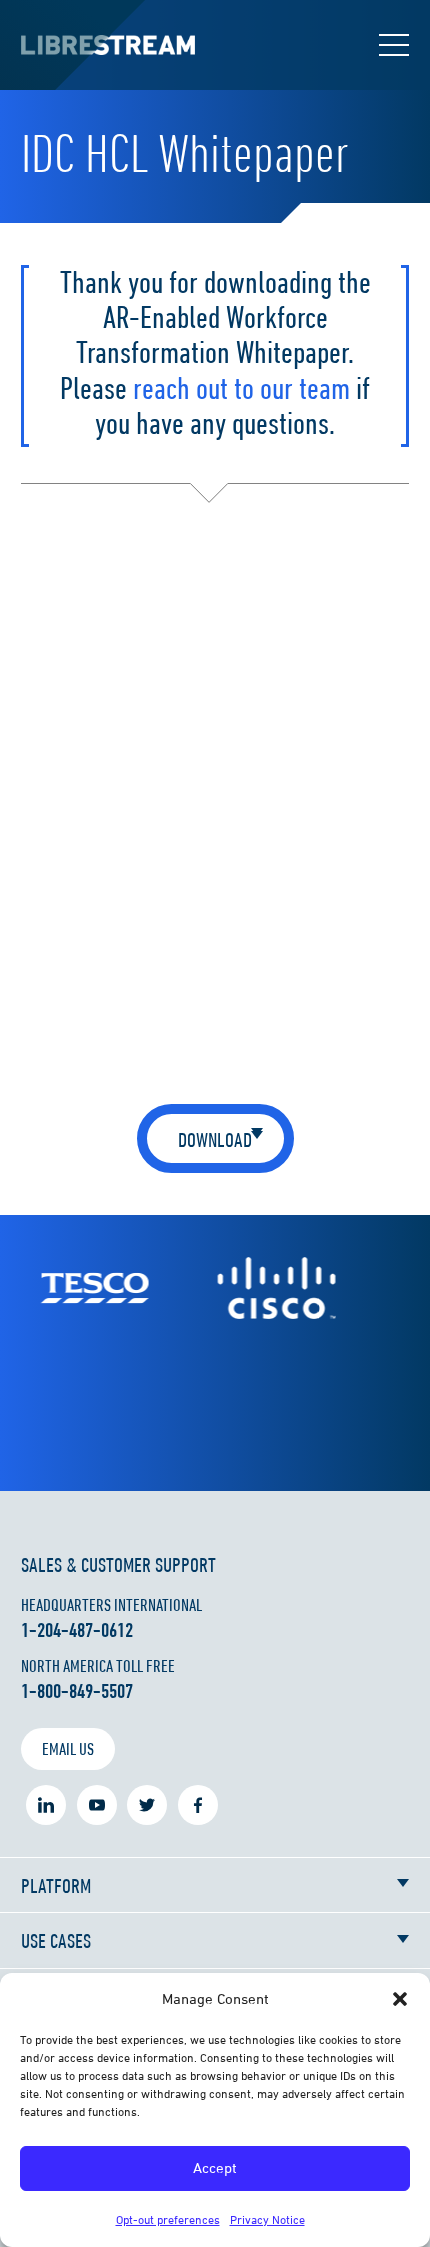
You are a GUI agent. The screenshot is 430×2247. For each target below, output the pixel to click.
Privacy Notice (267, 2219)
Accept (215, 2167)
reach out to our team (241, 388)
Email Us (68, 1749)
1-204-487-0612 (77, 1630)
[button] (400, 1999)
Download (215, 1139)
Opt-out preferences (168, 2219)
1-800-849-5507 (77, 1691)
